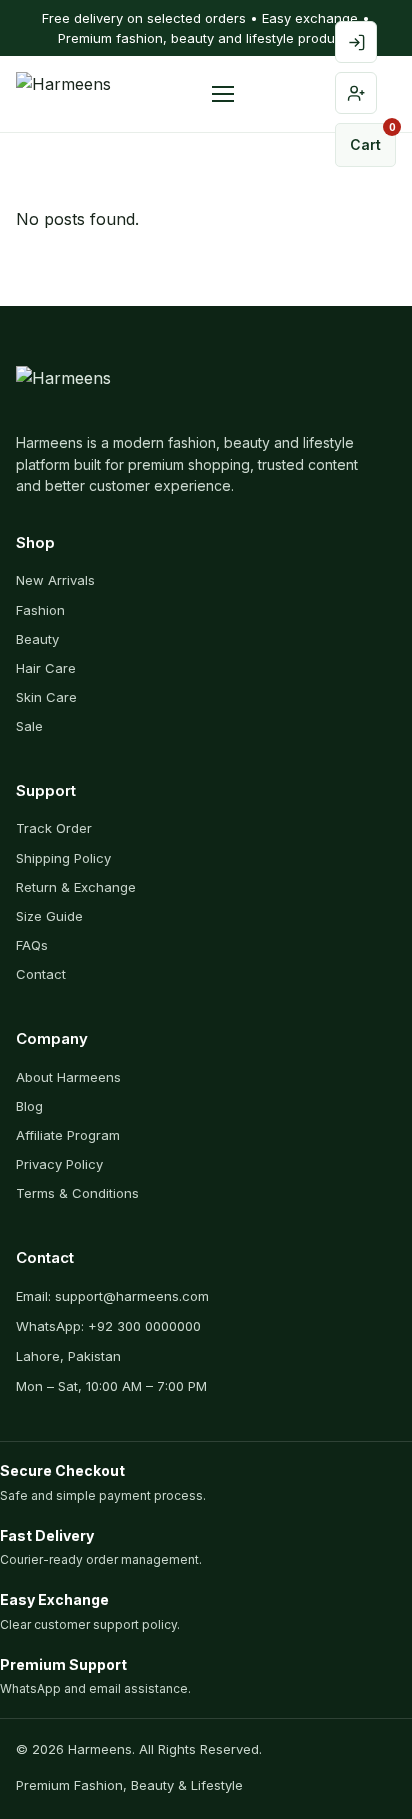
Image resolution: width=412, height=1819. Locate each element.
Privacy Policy (59, 1164)
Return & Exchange (76, 887)
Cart (373, 138)
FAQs (32, 945)
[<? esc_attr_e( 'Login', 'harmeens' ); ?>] (356, 42)
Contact (41, 974)
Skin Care (46, 697)
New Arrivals (55, 580)
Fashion (40, 610)
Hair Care (46, 668)
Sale (29, 726)
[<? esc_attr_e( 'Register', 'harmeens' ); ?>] (356, 93)
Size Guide (49, 916)
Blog (29, 1106)
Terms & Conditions (77, 1193)
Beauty (37, 639)
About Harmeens (68, 1077)
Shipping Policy (63, 858)
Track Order (54, 828)
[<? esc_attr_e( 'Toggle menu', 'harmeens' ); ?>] (223, 94)
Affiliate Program (68, 1135)
